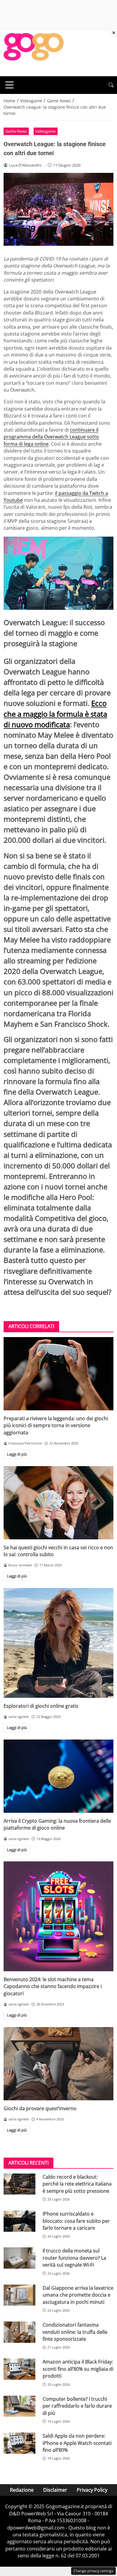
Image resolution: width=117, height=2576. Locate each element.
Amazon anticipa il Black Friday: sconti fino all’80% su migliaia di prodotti (78, 2369)
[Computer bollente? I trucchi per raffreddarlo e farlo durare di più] (19, 2406)
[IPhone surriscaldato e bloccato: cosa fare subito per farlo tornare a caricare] (19, 2221)
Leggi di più (17, 1454)
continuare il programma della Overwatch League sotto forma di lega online (51, 437)
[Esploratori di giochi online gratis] (58, 1643)
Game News (16, 131)
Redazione (22, 2490)
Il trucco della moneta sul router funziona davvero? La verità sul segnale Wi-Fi (74, 2258)
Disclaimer (55, 2490)
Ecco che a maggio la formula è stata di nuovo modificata (55, 714)
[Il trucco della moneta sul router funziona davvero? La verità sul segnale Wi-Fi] (19, 2258)
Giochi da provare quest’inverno (40, 2108)
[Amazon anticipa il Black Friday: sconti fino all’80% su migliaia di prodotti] (19, 2369)
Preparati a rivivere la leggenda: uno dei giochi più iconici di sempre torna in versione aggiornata (56, 1425)
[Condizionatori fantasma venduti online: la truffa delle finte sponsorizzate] (19, 2332)
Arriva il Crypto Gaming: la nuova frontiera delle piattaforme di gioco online (57, 1824)
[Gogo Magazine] (34, 53)
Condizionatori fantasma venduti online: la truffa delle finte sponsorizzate (75, 2332)
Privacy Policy (92, 2490)
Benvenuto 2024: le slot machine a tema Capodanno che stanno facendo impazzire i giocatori (53, 1986)
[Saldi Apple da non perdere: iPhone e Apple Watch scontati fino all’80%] (19, 2443)
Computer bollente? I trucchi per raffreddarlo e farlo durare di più (77, 2406)
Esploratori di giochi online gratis (41, 1706)
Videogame (45, 131)
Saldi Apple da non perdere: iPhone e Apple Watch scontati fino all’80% (77, 2443)
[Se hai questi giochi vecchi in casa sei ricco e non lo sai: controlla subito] (58, 1503)
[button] (111, 85)
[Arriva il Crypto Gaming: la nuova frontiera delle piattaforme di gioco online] (58, 1776)
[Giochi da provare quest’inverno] (58, 2064)
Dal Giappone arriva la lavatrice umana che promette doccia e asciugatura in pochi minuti (78, 2295)
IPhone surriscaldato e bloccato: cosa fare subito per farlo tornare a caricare (76, 2221)
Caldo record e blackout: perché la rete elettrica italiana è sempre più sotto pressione (77, 2184)
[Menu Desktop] (10, 85)
